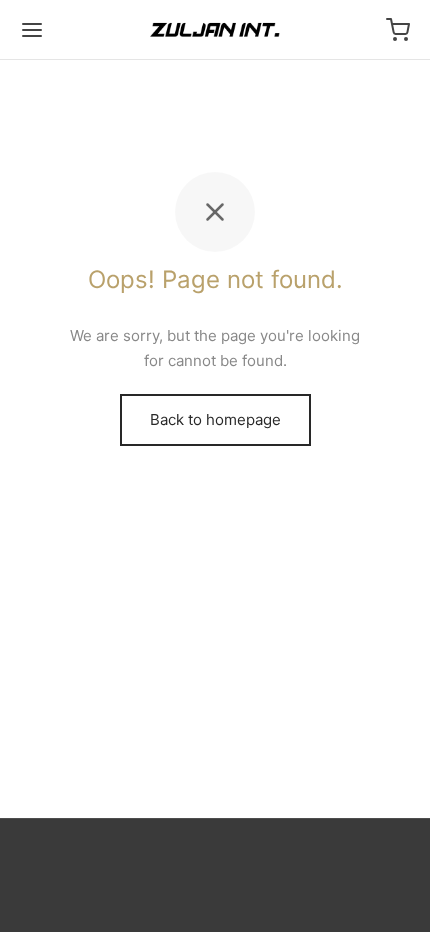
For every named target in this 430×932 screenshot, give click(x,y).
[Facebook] (191, 867)
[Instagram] (238, 867)
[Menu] (32, 30)
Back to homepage (215, 419)
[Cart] (398, 30)
